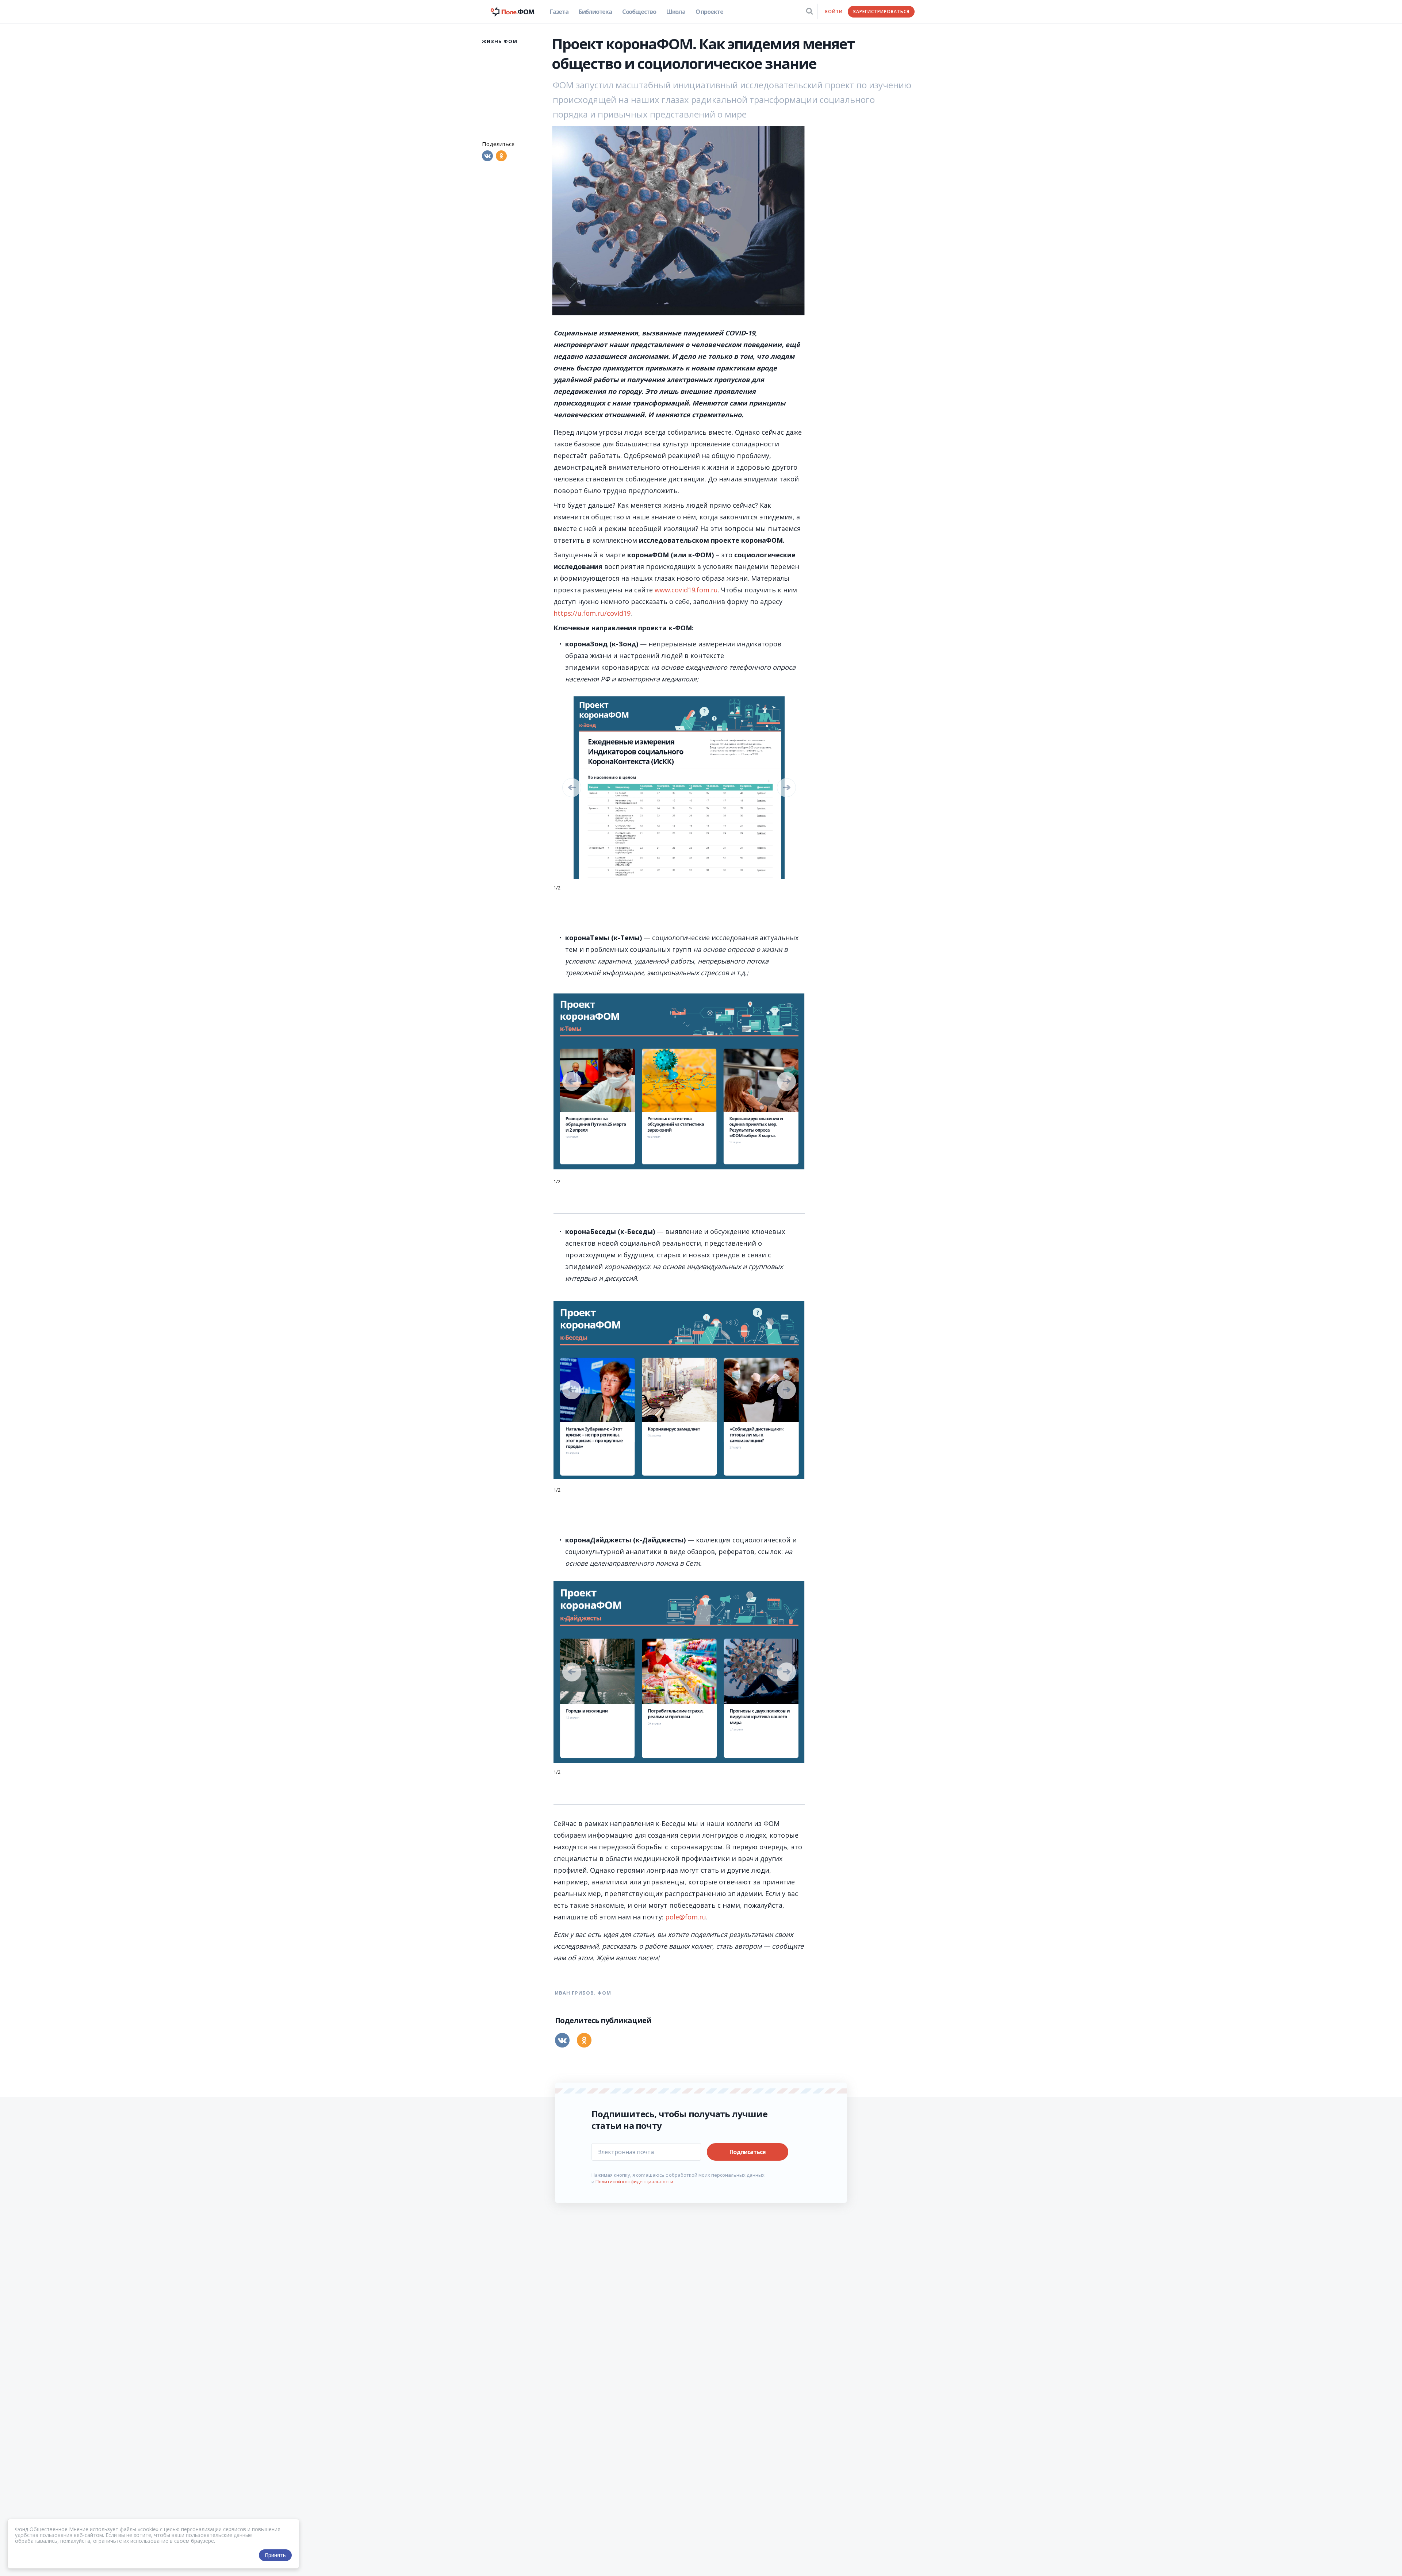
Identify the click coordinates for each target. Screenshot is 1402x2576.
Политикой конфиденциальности (634, 2181)
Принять (275, 2555)
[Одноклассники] (501, 156)
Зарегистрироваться (881, 11)
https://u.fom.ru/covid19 (592, 613)
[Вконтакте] (487, 156)
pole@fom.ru (686, 1917)
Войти (834, 11)
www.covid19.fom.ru (686, 590)
